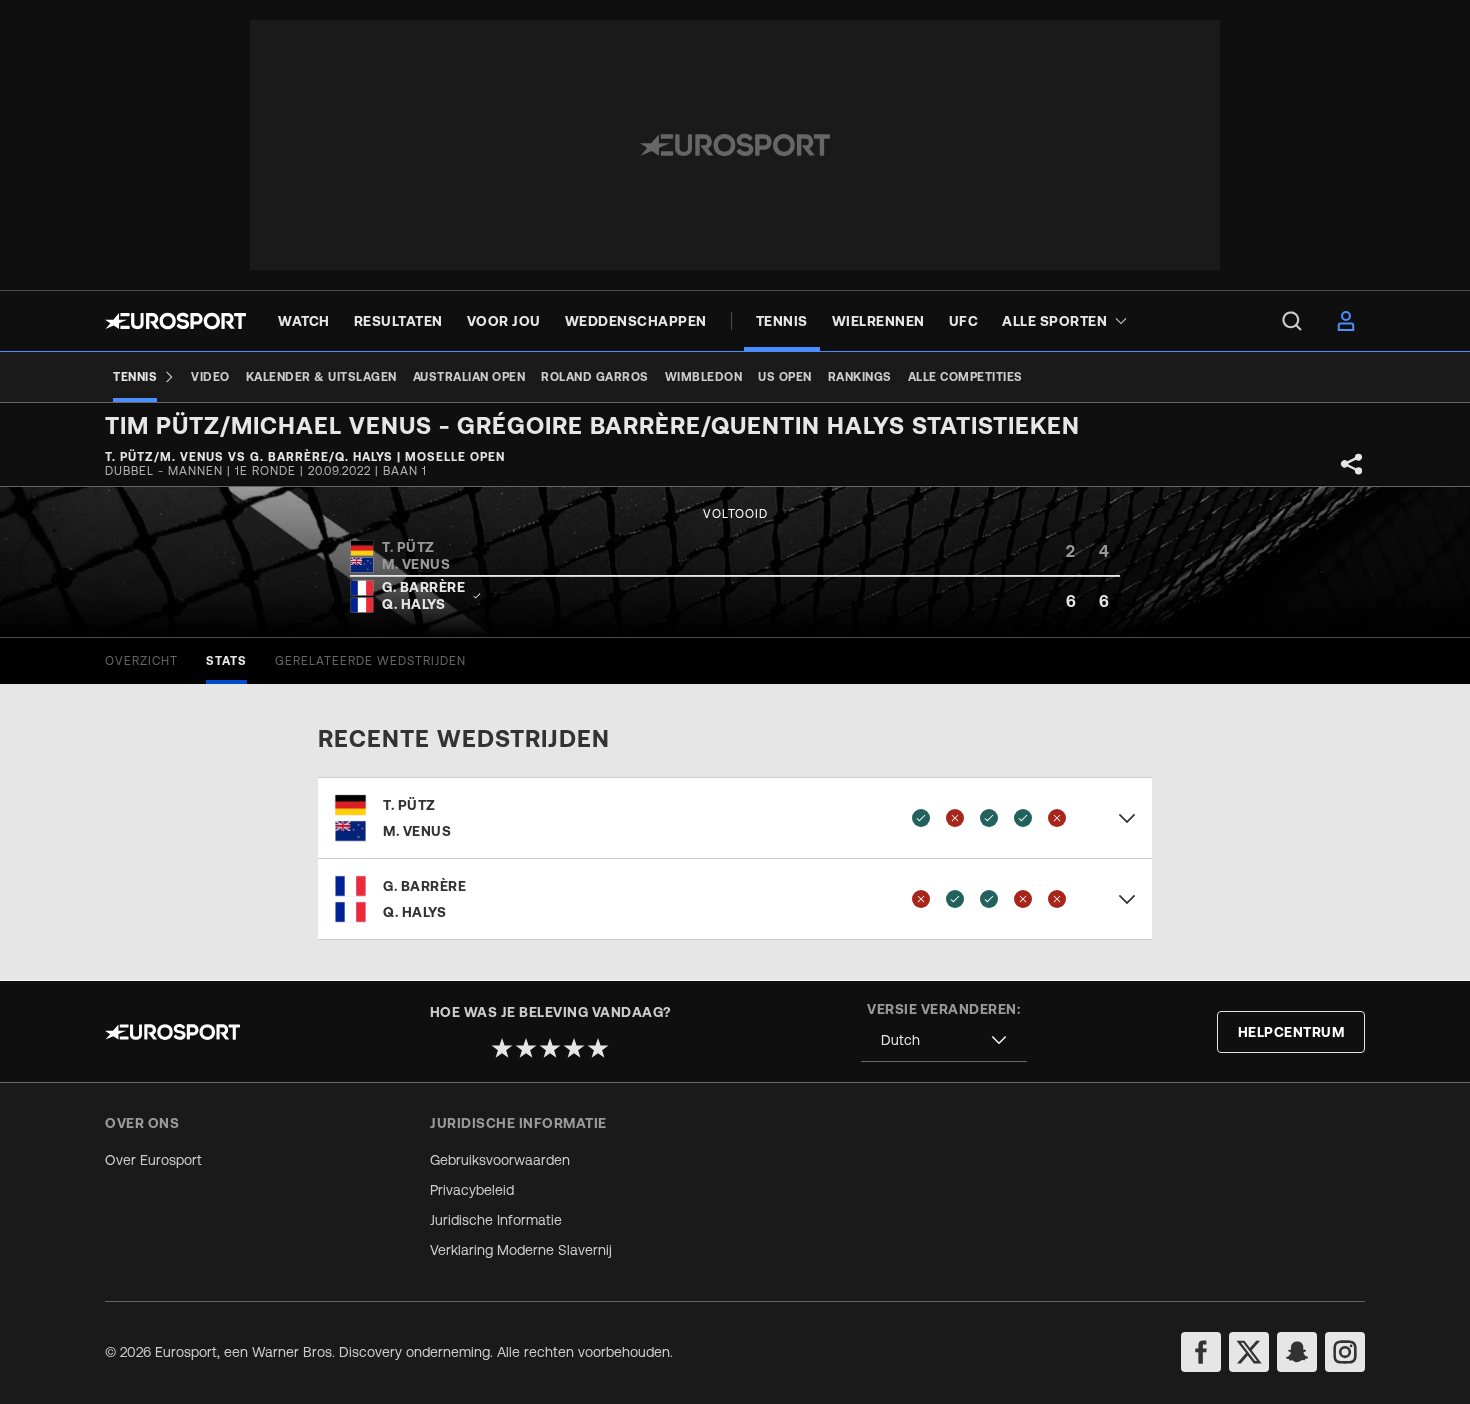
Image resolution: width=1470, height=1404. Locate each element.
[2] (526, 1048)
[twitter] (1249, 1352)
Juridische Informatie (496, 1220)
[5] (598, 1048)
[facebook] (1201, 1352)
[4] (574, 1048)
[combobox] (944, 1040)
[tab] (141, 661)
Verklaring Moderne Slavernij (521, 1250)
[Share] (1352, 464)
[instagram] (1345, 1352)
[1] (502, 1048)
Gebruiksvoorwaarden (500, 1160)
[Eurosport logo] (175, 321)
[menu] (1292, 321)
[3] (550, 1048)
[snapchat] (1297, 1352)
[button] (735, 818)
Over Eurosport (153, 1160)
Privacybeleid (472, 1190)
